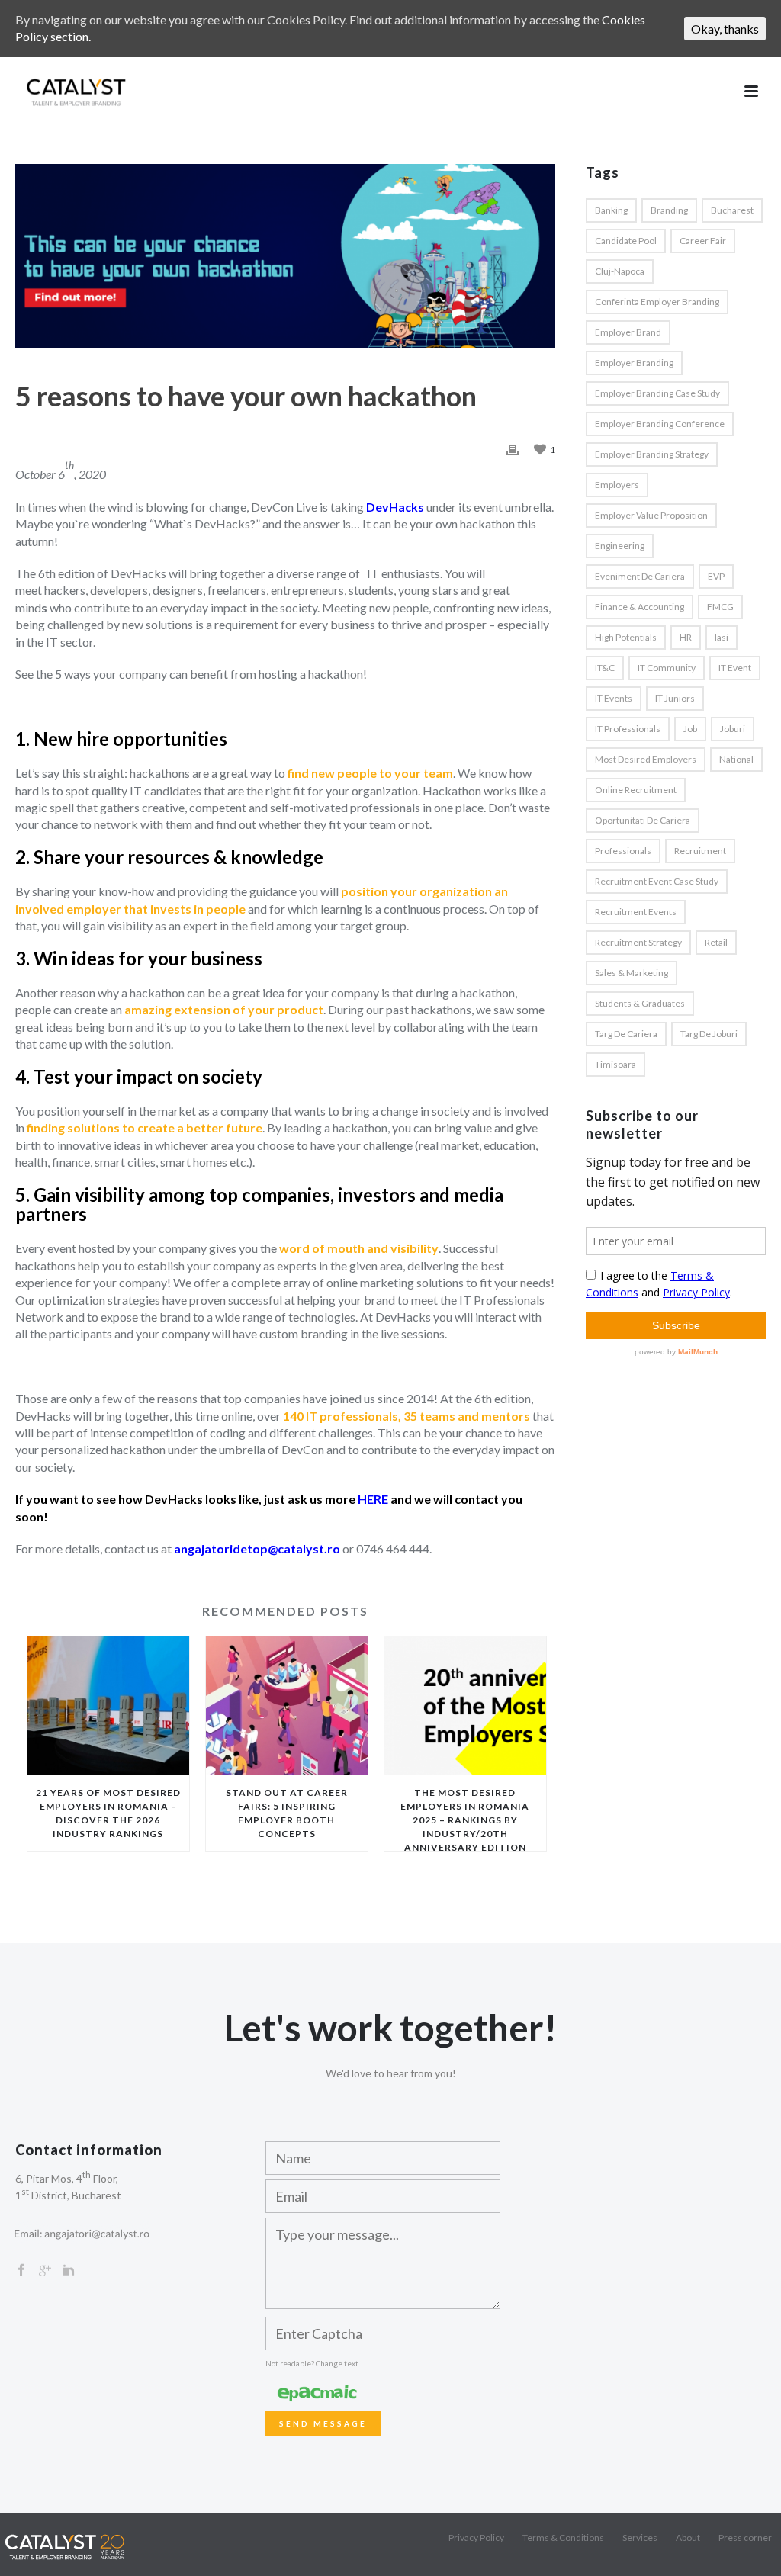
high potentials (626, 637)
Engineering (620, 546)
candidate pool (626, 241)
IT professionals (628, 729)
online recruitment (636, 790)
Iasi (722, 637)
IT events (614, 698)
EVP (716, 576)
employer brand (628, 332)
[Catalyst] (65, 2545)
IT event (735, 668)
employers (617, 485)
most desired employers (646, 759)
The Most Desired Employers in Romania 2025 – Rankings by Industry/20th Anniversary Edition (465, 1819)
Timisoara (615, 1064)
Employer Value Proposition (651, 515)
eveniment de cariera (640, 576)
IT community (667, 668)
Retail (716, 942)
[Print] (513, 448)
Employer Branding (634, 363)
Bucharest (732, 210)
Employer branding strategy (652, 454)
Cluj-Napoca (620, 271)
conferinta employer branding (657, 302)
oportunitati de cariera (643, 820)
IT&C (605, 668)
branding (669, 210)
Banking (611, 210)
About (688, 2537)
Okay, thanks (725, 29)
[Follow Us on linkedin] (69, 2271)
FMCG (720, 607)
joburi (733, 729)
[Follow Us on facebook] (21, 2271)
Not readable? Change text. (313, 2363)
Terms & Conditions (563, 2537)
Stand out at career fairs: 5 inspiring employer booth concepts (287, 1813)
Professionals (623, 851)
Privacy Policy (476, 2537)
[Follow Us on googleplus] (45, 2271)
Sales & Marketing (632, 973)
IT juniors (675, 698)
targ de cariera (626, 1034)
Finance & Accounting (640, 607)
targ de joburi (709, 1034)
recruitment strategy (638, 942)
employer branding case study (657, 393)
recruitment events (636, 912)
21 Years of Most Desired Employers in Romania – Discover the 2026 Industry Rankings (108, 1813)
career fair (703, 241)
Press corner (745, 2537)
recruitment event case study (657, 881)
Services (640, 2537)
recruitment (700, 851)
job (690, 729)
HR (686, 637)
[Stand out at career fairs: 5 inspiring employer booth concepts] (287, 1706)
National (736, 759)
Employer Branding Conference (660, 424)
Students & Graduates (640, 1003)
